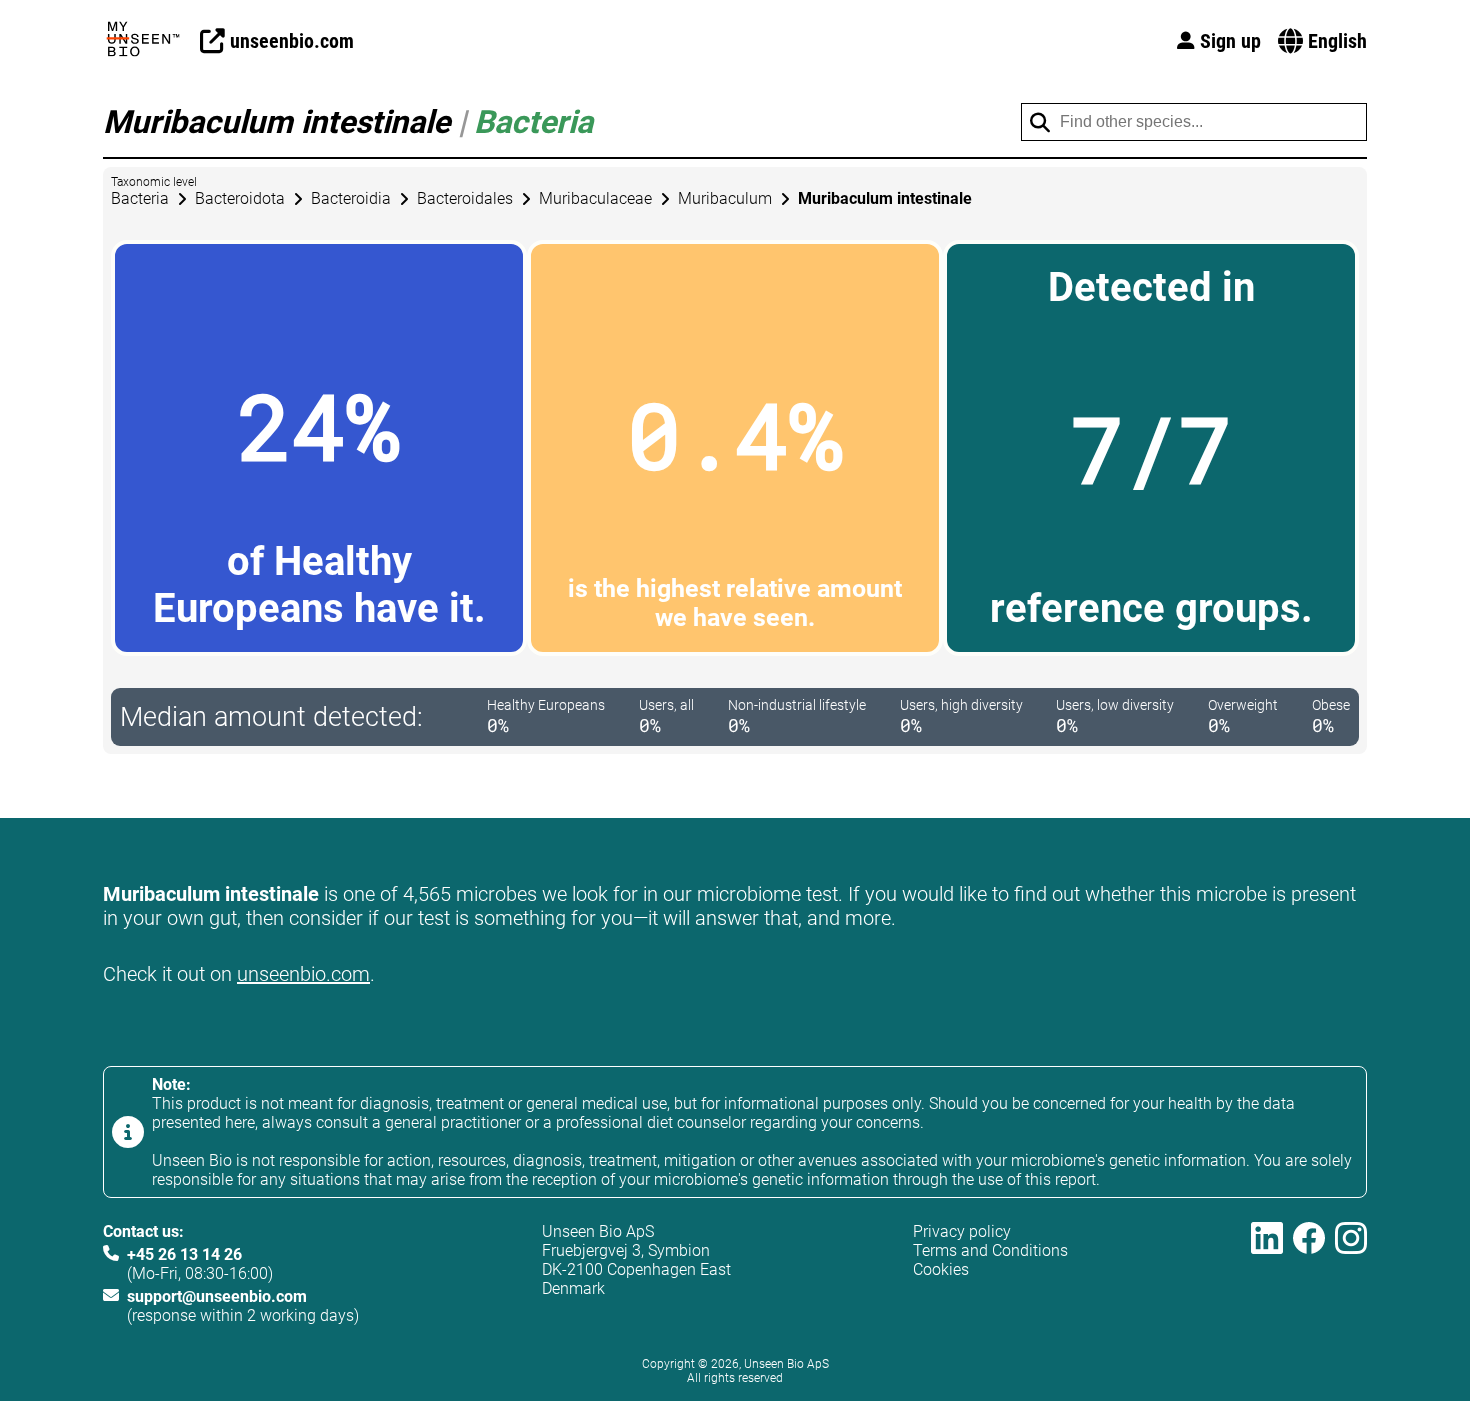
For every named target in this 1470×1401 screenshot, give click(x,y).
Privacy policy (962, 1231)
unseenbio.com (303, 974)
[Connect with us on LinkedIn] (1267, 1273)
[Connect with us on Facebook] (1309, 1273)
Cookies (941, 1269)
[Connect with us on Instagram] (1351, 1273)
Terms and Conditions (990, 1250)
